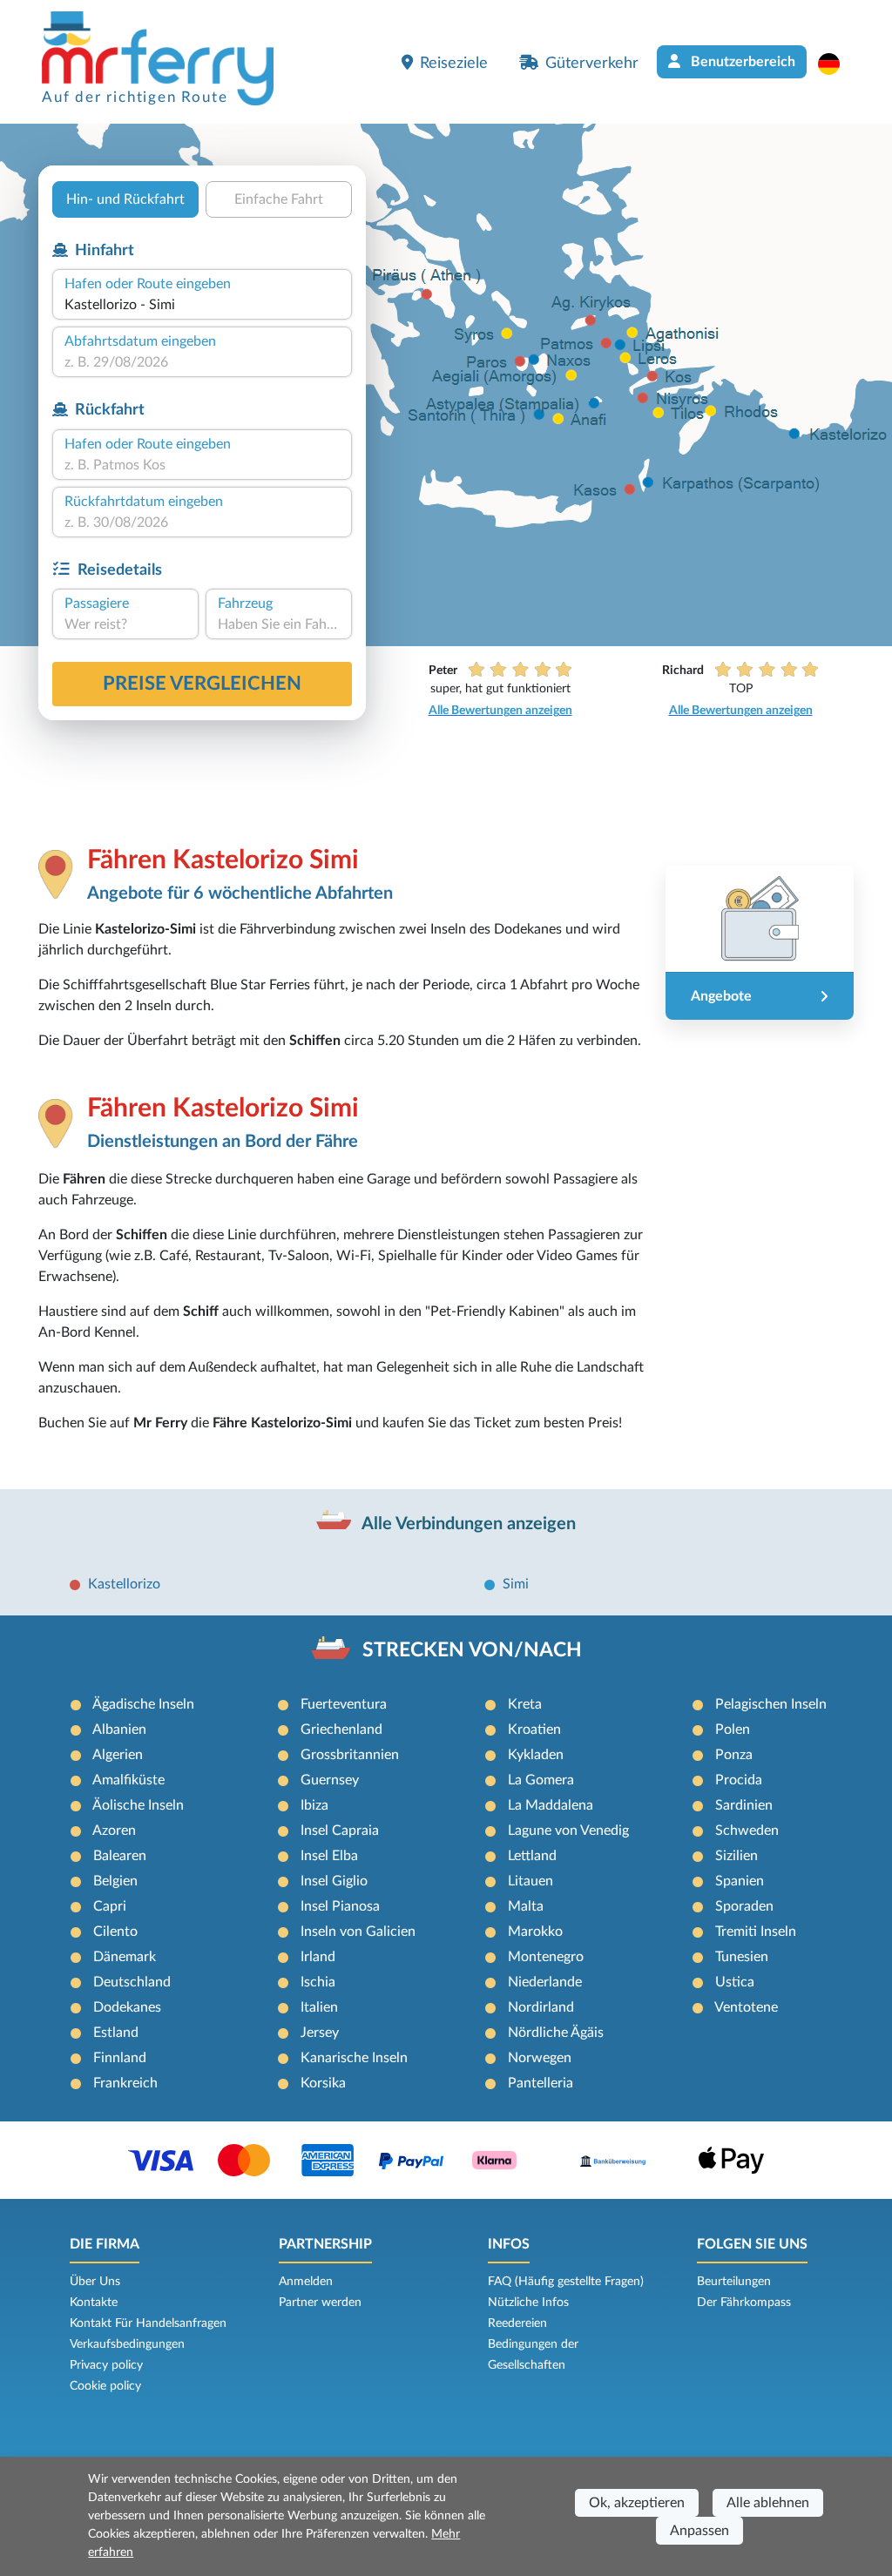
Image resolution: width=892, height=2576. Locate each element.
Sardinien (744, 1805)
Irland (318, 1957)
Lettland (532, 1856)
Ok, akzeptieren (637, 2503)
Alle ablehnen (768, 2503)
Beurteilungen (734, 2282)
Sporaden (744, 1906)
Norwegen (540, 2058)
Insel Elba (329, 1856)
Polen (733, 1730)
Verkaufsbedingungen (127, 2344)
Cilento (115, 1932)
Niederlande (545, 1982)
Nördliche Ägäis (556, 2033)
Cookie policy (105, 2386)
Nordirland (541, 2007)
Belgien (115, 1881)
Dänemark (125, 1957)
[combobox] (202, 305)
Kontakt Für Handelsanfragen (148, 2323)
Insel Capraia (340, 1831)
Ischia (318, 1982)
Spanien (740, 1881)
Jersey (320, 2033)
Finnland (120, 2058)
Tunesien (742, 1957)
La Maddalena (551, 1805)
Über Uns (95, 2282)
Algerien (118, 1755)
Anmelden (306, 2282)
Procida (739, 1780)
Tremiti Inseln (756, 1932)
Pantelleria (541, 2083)
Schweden (747, 1831)
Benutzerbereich (741, 62)
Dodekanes (127, 2007)
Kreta (525, 1704)
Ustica (735, 1982)
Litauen (530, 1881)
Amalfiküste (128, 1780)
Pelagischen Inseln (771, 1704)
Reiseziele (454, 63)
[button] (838, 64)
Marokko (535, 1932)
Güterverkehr (592, 63)
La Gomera (541, 1780)
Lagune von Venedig (568, 1831)
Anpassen (699, 2531)
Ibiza (314, 1805)
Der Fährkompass (744, 2303)
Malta (526, 1906)
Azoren (114, 1831)
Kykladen (536, 1755)
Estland (116, 2033)
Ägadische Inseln (143, 1704)
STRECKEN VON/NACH (472, 1650)
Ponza (734, 1755)
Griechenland (341, 1730)
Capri (110, 1906)
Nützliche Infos (528, 2303)
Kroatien (534, 1730)
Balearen (120, 1856)
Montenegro (546, 1957)
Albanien (119, 1730)
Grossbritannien (350, 1755)
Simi (516, 1584)
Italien (319, 2007)
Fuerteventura (344, 1704)
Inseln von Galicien (358, 1932)
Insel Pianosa (340, 1906)
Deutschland (132, 1982)
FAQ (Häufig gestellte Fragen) (566, 2282)
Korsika (323, 2083)
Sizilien (737, 1856)
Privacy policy (106, 2365)
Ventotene (746, 2007)
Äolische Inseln (138, 1805)
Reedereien (517, 2323)
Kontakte (94, 2303)
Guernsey (330, 1780)
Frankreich (125, 2083)
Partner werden (320, 2303)
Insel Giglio (334, 1881)
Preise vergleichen (202, 684)
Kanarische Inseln (354, 2058)
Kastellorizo (124, 1584)
